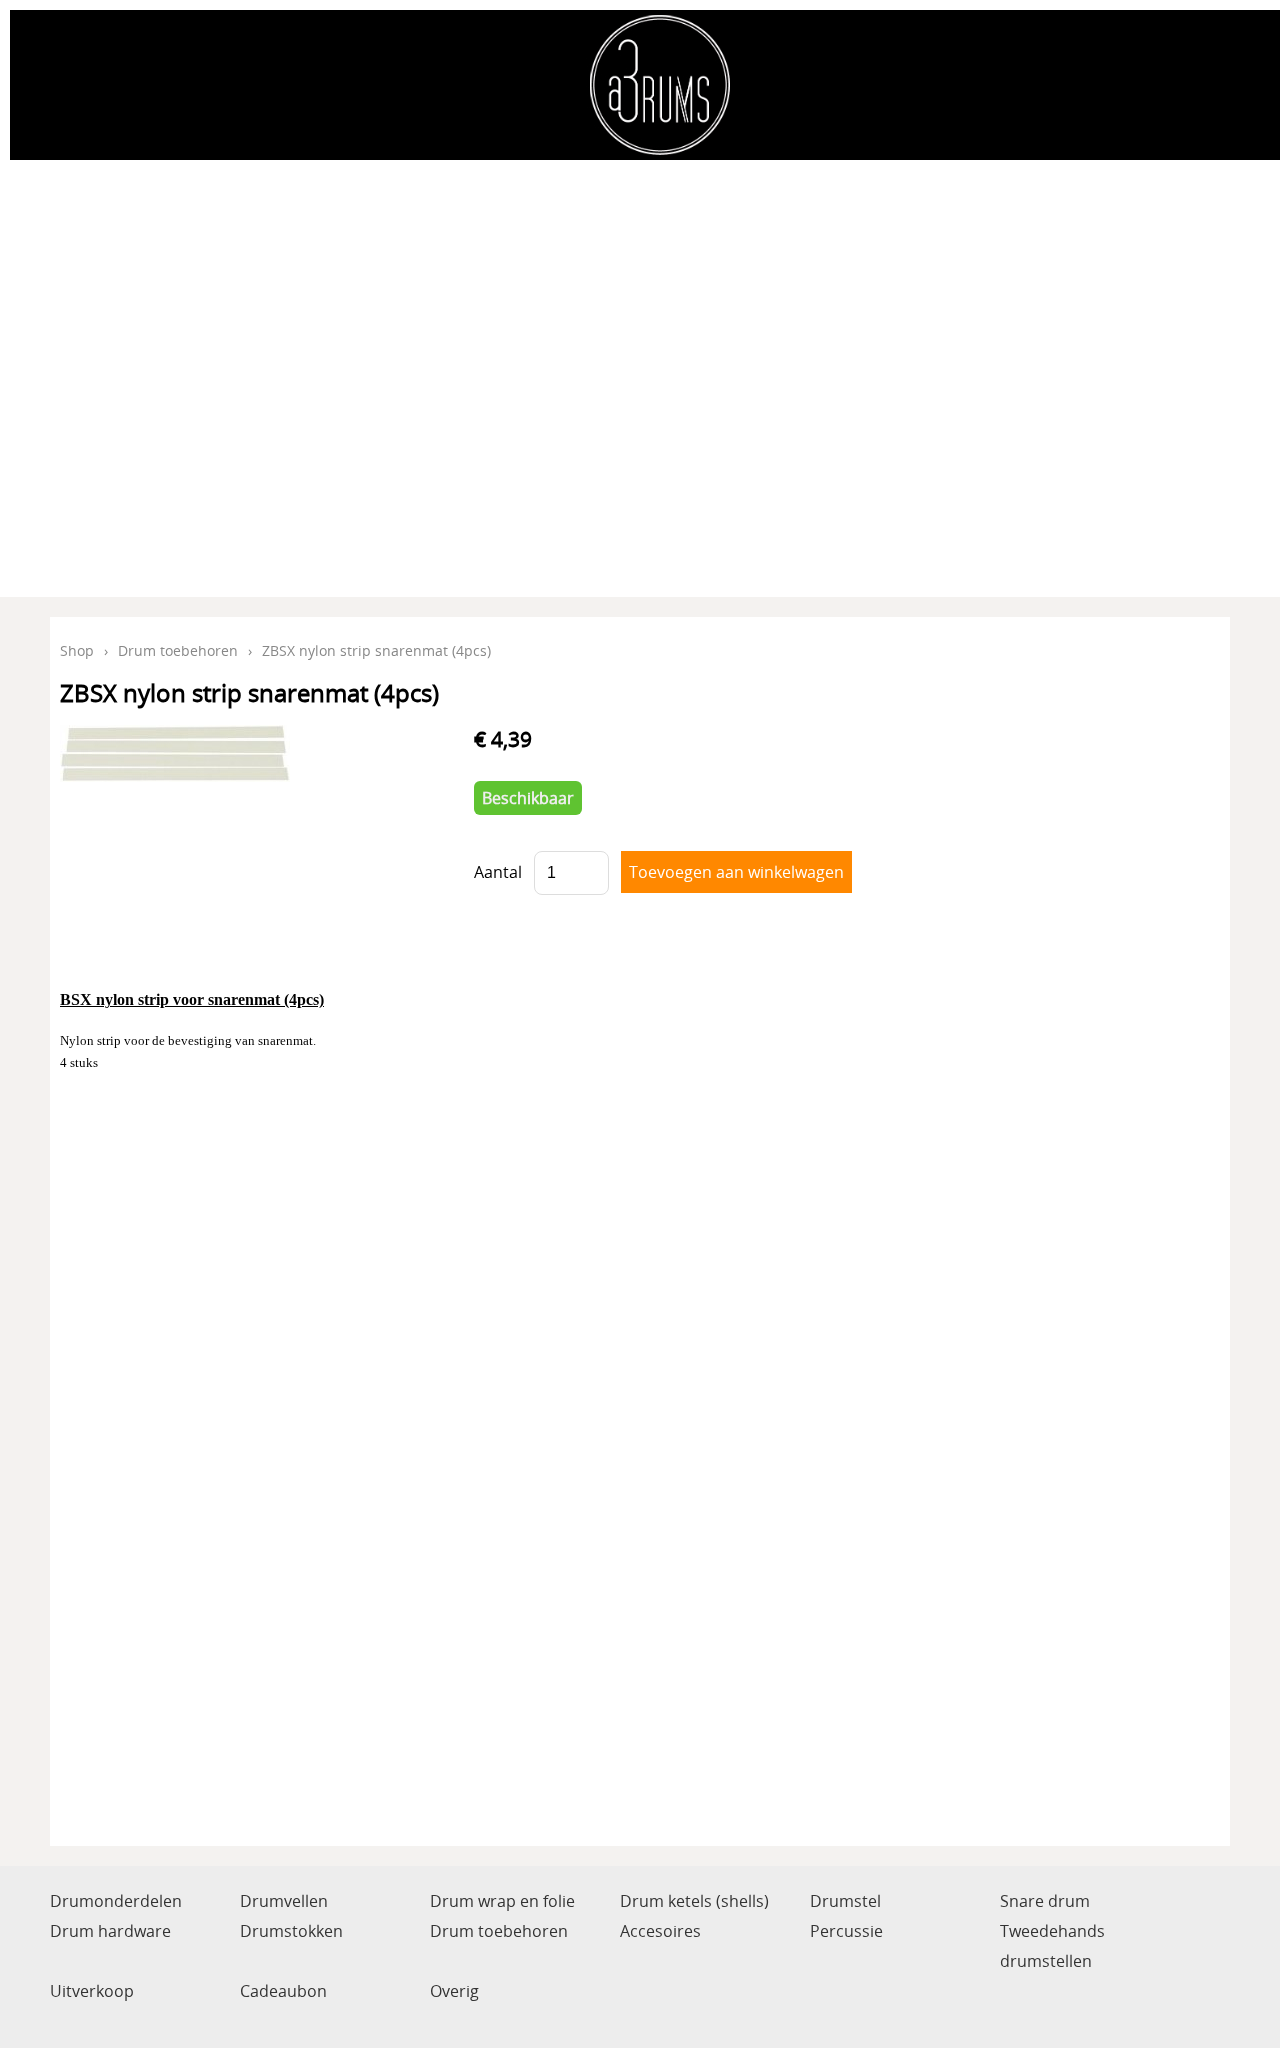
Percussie (846, 1931)
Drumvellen (284, 1901)
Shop (77, 650)
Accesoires (660, 1931)
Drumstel (845, 1901)
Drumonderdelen (116, 1901)
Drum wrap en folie (502, 1901)
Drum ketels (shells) (694, 1901)
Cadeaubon (283, 1991)
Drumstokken (291, 1931)
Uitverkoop (92, 1991)
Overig (454, 1991)
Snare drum (1045, 1901)
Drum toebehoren (178, 650)
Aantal (498, 872)
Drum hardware (110, 1931)
